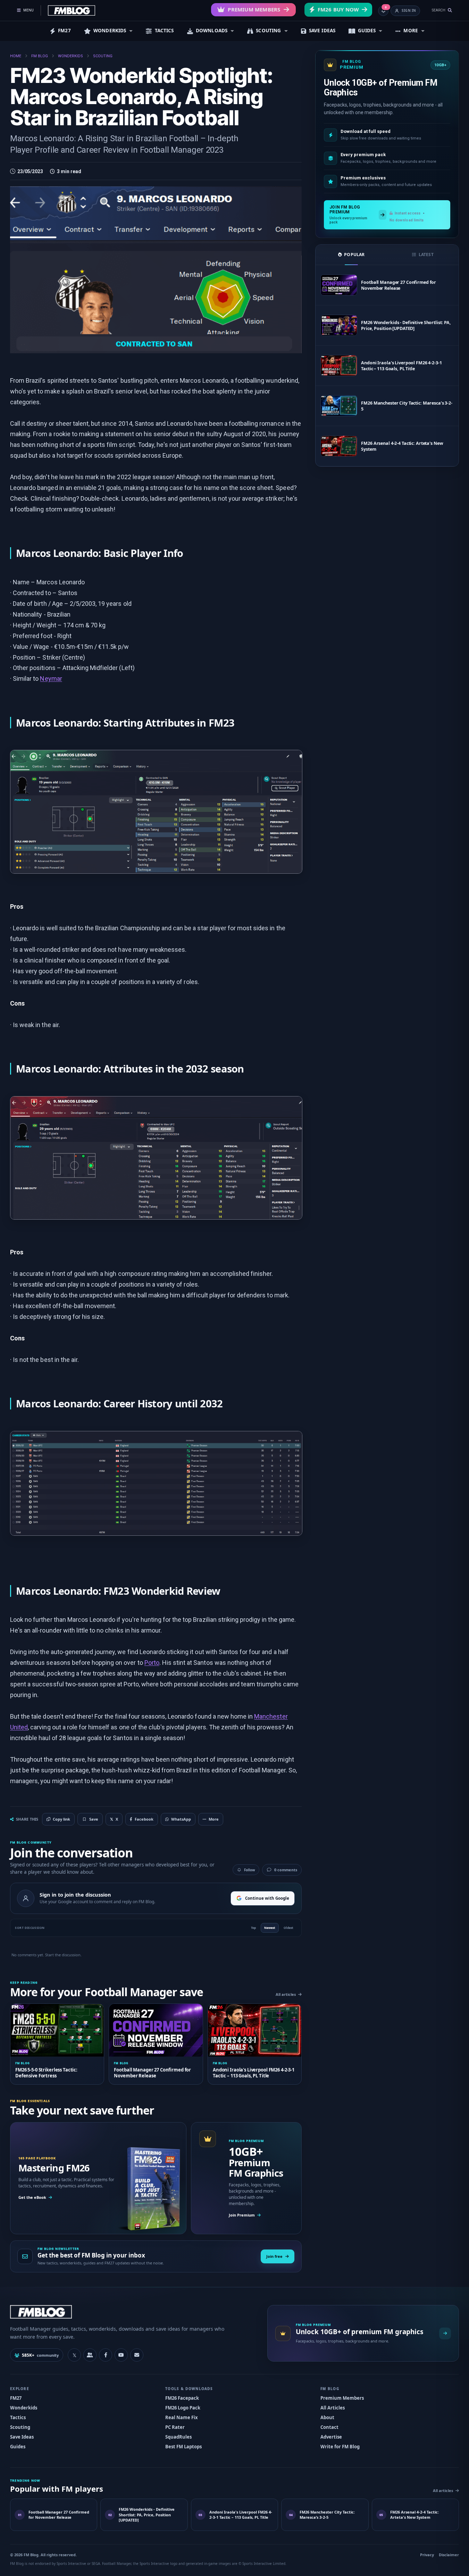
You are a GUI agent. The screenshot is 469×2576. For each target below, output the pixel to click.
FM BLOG (40, 56)
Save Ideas (22, 2437)
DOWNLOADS (212, 31)
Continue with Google (267, 1898)
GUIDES (367, 31)
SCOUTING (268, 31)
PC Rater (175, 2427)
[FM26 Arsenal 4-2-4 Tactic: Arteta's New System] (339, 446)
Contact (329, 2427)
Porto (152, 1663)
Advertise (331, 2437)
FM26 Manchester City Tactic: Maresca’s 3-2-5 (407, 406)
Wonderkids (24, 2408)
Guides (18, 2447)
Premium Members (254, 9)
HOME (16, 56)
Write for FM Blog (340, 2447)
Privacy (427, 2555)
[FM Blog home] (133, 2312)
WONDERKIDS (110, 31)
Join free (274, 2256)
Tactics (18, 2417)
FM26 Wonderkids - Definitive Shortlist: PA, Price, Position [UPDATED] (406, 325)
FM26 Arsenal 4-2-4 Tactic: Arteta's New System (402, 446)
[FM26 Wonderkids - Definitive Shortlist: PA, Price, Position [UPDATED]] (339, 325)
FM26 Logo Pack (183, 2408)
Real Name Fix (182, 2417)
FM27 (64, 31)
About (327, 2417)
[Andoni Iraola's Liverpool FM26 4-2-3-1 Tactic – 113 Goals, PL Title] (339, 366)
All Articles (333, 2408)
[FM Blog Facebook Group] (90, 2355)
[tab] (351, 255)
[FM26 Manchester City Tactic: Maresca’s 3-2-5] (339, 406)
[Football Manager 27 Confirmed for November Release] (339, 285)
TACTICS (164, 31)
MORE (411, 31)
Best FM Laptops (183, 2447)
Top (253, 1928)
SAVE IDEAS (322, 31)
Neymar (51, 679)
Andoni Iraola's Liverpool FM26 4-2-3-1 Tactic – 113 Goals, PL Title (401, 366)
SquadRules (178, 2437)
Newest (270, 1928)
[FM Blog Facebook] (106, 2355)
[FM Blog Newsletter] (137, 2355)
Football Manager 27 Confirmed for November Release (399, 285)
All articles (286, 1994)
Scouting (20, 2427)
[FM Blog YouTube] (121, 2355)
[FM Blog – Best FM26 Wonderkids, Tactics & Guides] (72, 10)
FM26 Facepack (182, 2398)
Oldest (288, 1928)
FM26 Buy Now (338, 9)
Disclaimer (449, 2555)
